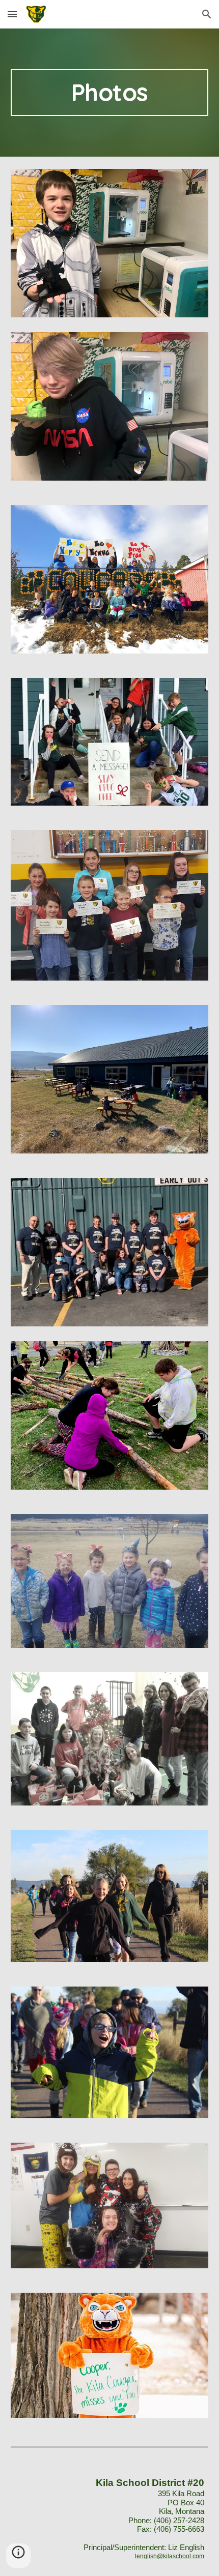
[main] (110, 93)
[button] (12, 14)
